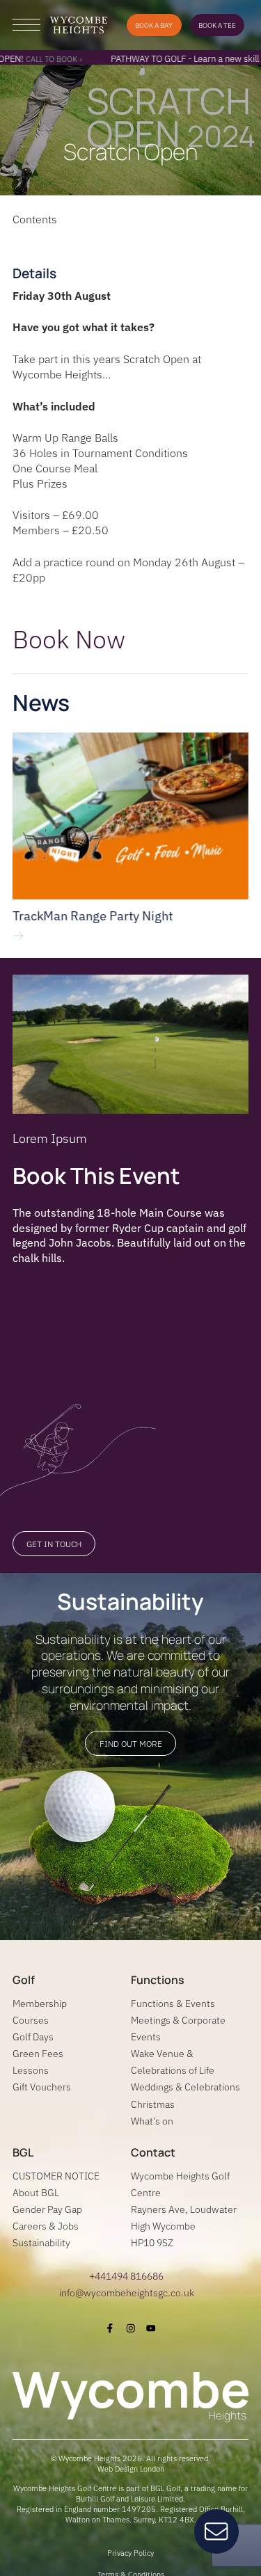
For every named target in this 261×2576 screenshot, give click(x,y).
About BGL (36, 2192)
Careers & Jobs (46, 2226)
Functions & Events (173, 2003)
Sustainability (41, 2242)
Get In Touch (54, 1544)
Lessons (31, 2070)
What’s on (152, 2121)
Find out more (131, 1744)
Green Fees (38, 2053)
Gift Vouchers (42, 2087)
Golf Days (33, 2037)
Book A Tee (217, 25)
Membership (40, 2003)
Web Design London (131, 2469)
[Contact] (216, 2531)
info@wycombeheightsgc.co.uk (127, 2293)
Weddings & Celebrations (185, 2087)
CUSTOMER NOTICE (56, 2176)
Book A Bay (154, 25)
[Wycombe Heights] (78, 25)
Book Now (69, 639)
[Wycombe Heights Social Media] (110, 2328)
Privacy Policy (130, 2553)
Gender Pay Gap (47, 2209)
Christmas (153, 2104)
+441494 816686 (126, 2276)
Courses (31, 2020)
